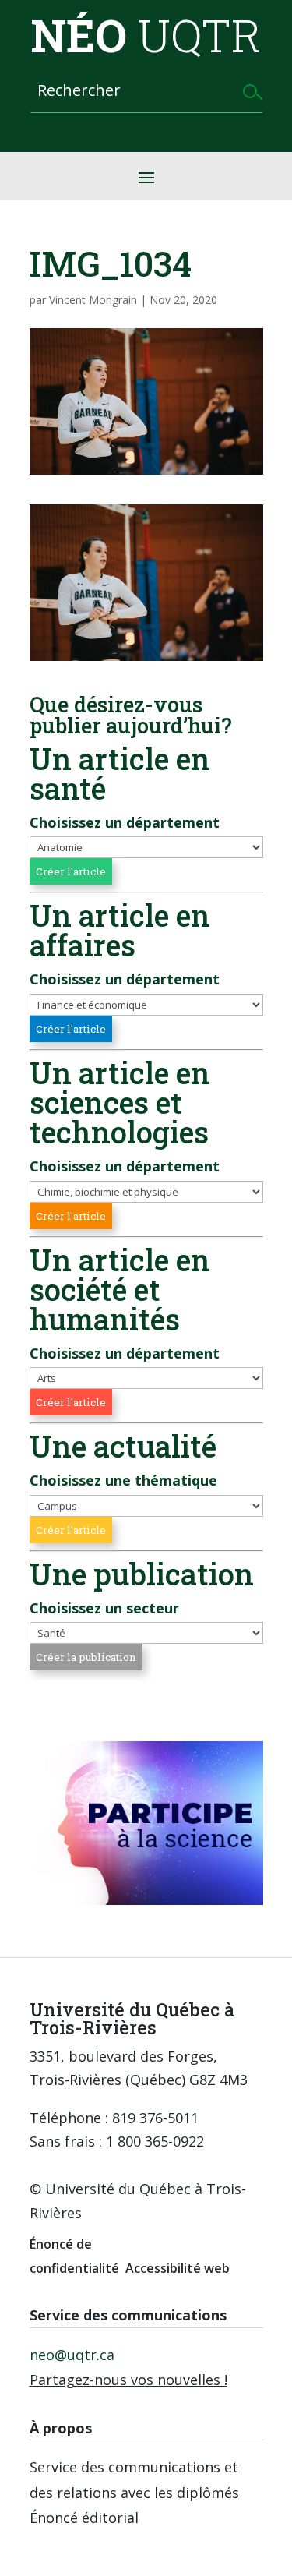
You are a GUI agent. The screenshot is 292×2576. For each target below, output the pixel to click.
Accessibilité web (178, 2268)
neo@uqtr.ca (72, 2355)
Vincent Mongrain (93, 300)
